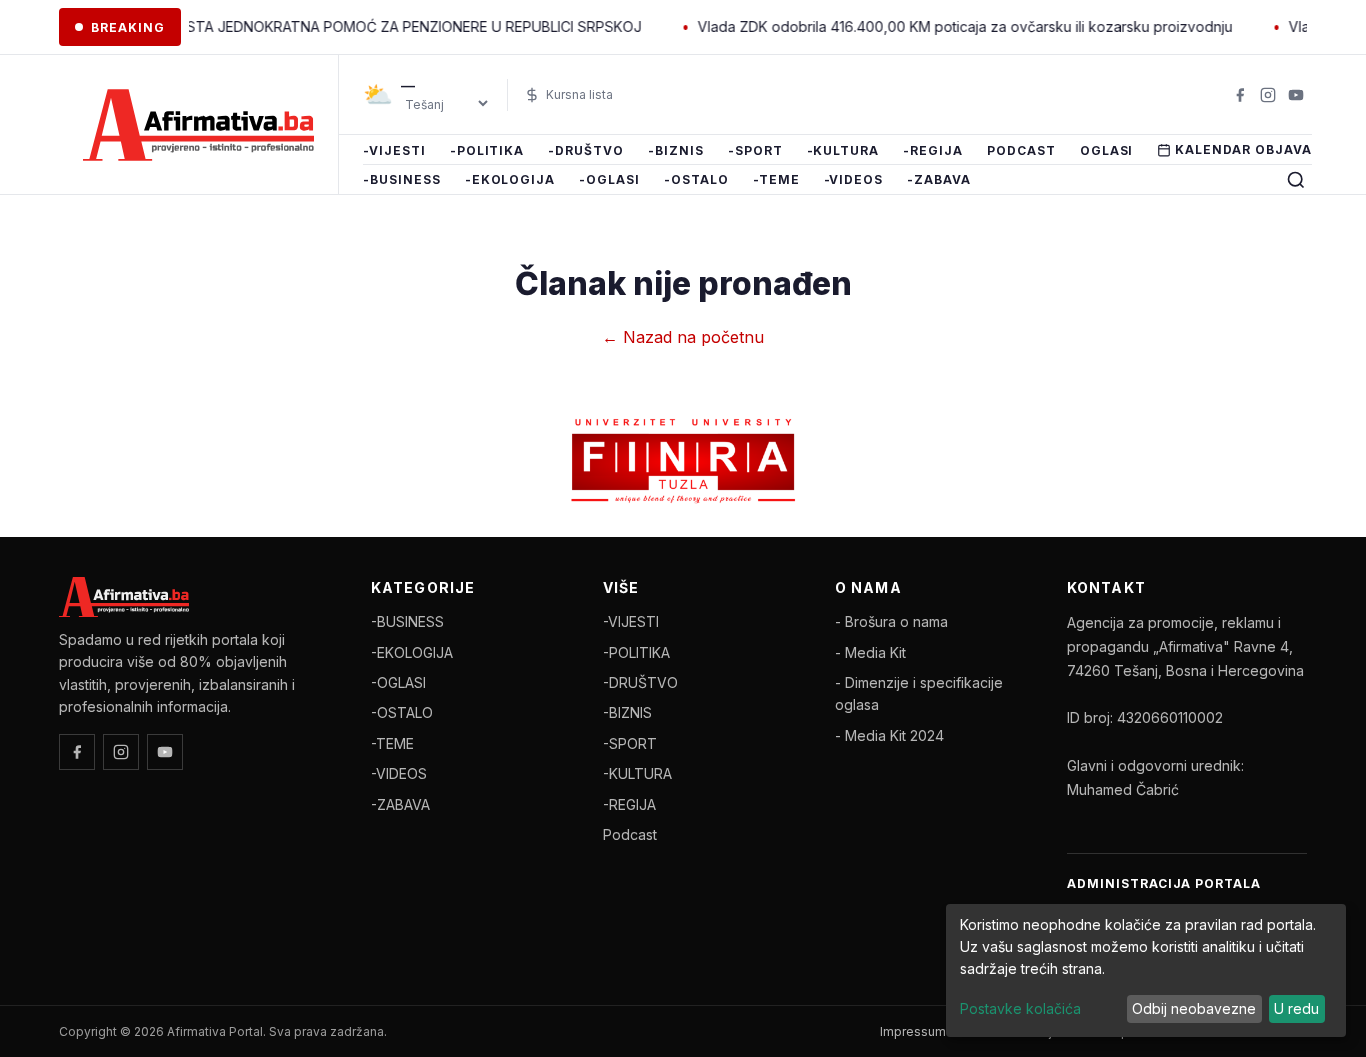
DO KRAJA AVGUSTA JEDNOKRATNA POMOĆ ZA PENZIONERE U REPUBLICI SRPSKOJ (338, 26)
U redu (1296, 1008)
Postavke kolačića (1020, 1008)
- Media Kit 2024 (889, 735)
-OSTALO (696, 180)
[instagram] (1268, 95)
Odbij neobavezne (1194, 1008)
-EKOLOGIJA (510, 180)
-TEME (776, 180)
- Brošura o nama (891, 621)
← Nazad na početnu (683, 337)
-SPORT (755, 150)
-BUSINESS (402, 180)
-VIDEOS (854, 180)
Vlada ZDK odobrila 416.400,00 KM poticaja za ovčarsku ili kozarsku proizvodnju (944, 26)
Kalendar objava (1243, 149)
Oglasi (1107, 150)
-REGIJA (933, 150)
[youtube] (1296, 95)
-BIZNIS (676, 150)
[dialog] (1146, 970)
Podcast (1021, 150)
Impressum (913, 1031)
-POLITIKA (487, 150)
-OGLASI (609, 180)
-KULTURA (843, 150)
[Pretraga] (1296, 180)
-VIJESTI (394, 150)
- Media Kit (870, 652)
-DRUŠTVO (586, 150)
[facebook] (1240, 95)
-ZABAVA (939, 180)
